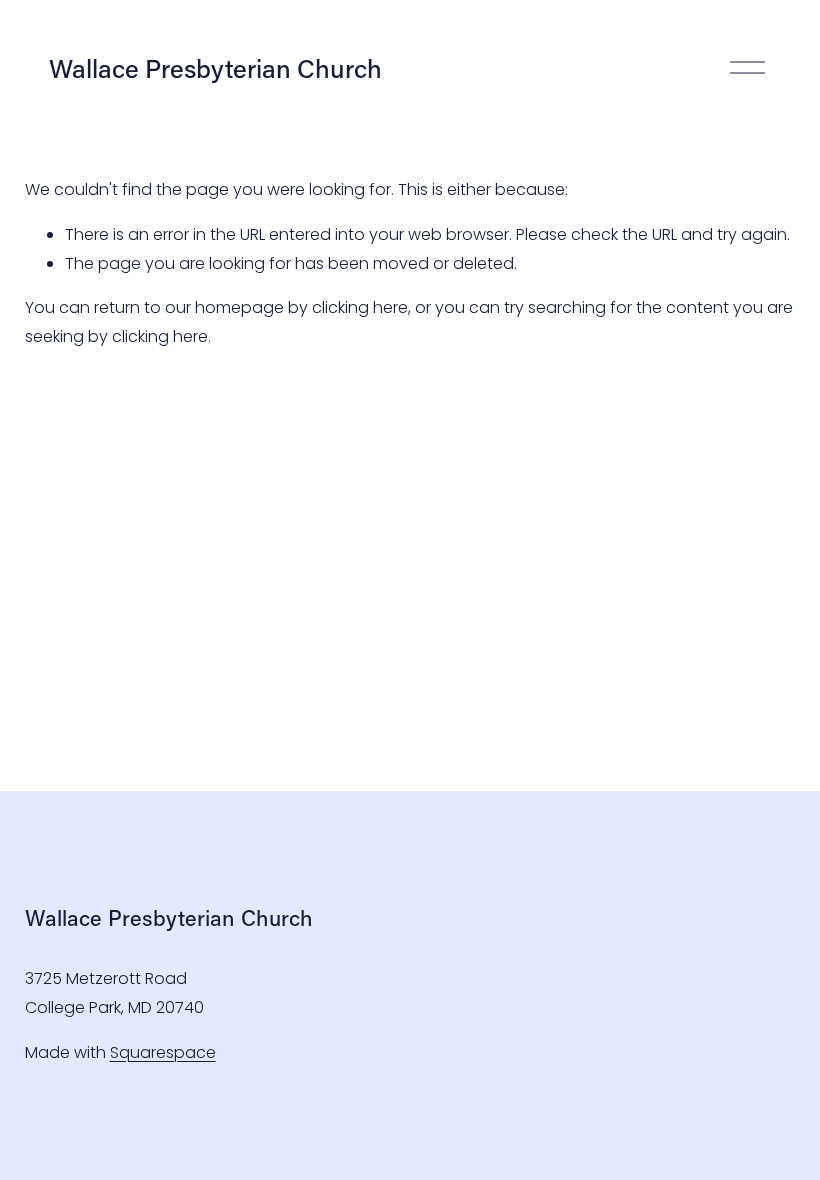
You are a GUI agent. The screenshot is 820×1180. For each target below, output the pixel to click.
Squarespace (163, 1052)
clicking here (360, 307)
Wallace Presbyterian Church (215, 68)
